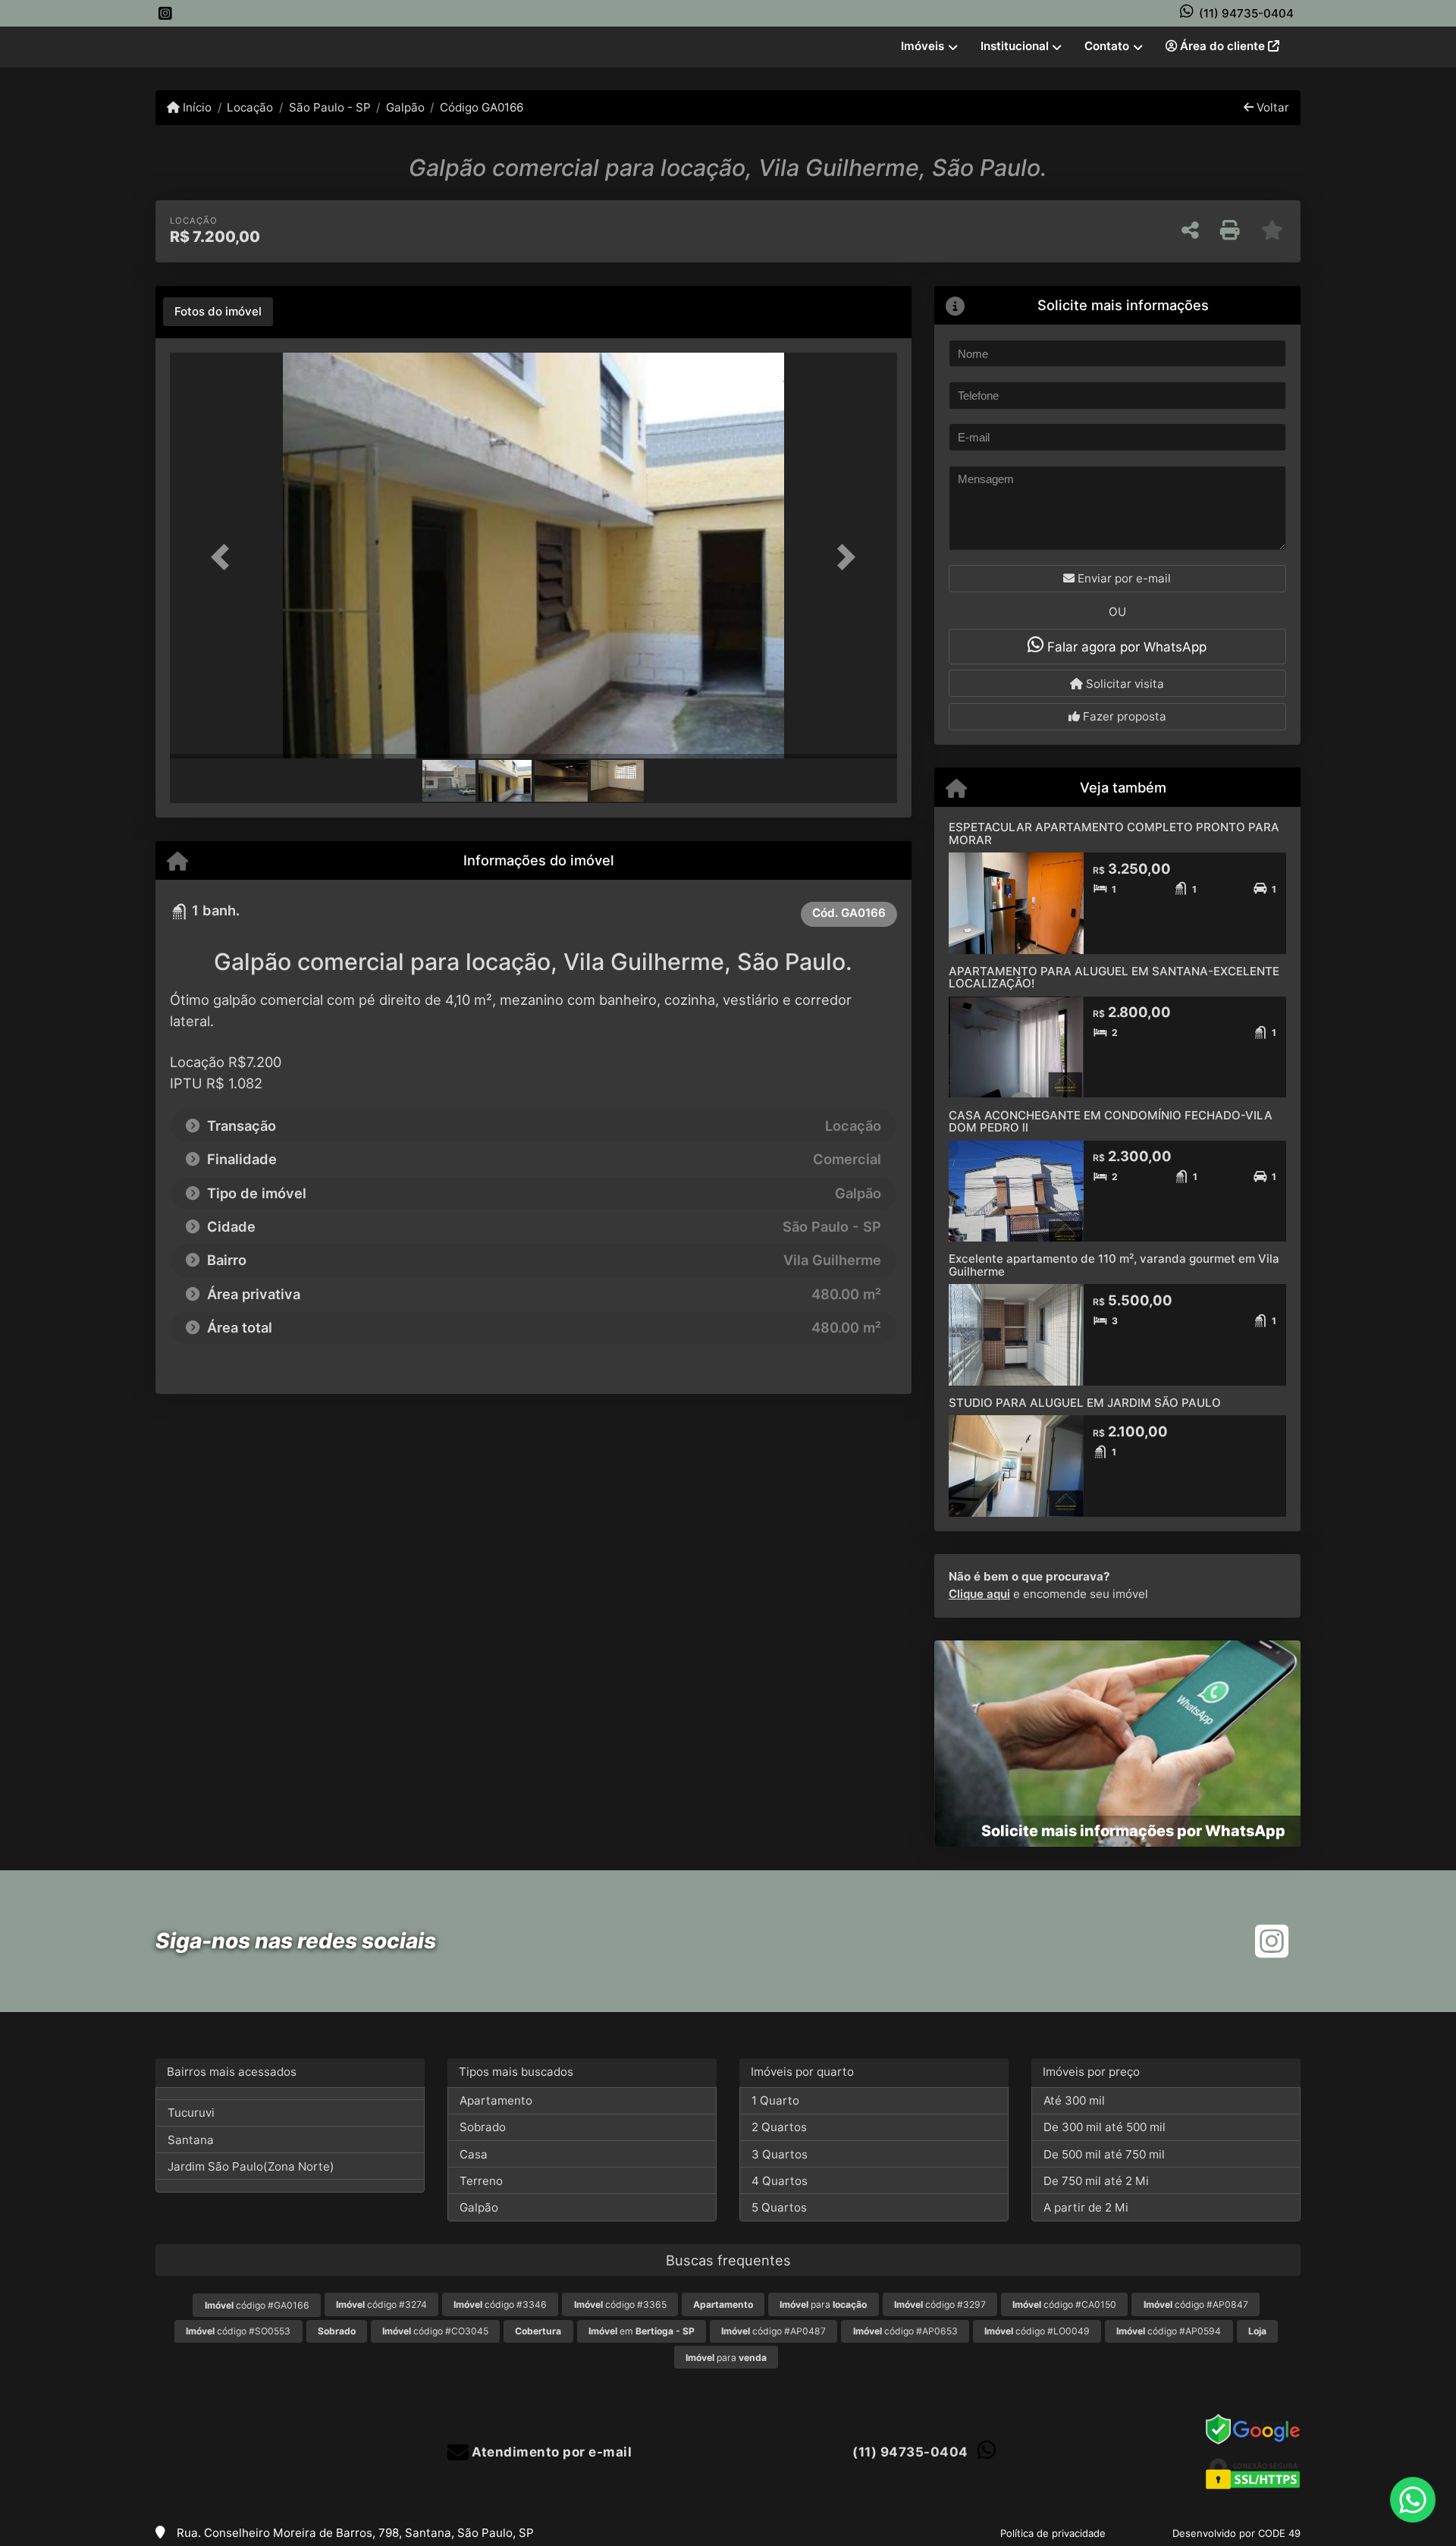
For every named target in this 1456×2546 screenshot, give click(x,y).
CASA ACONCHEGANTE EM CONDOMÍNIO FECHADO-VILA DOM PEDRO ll (1111, 1122)
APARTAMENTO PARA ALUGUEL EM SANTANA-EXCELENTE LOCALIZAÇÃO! (1114, 978)
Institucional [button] (1015, 46)
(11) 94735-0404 (1246, 13)
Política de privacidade (1053, 2533)
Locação (250, 107)
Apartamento (496, 2100)
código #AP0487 (773, 2331)
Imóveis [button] (923, 46)
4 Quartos (780, 2181)
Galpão (405, 107)
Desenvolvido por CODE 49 (1236, 2533)
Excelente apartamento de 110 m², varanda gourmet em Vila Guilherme (1114, 1265)
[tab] (218, 312)
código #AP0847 (1196, 2304)
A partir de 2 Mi (1086, 2207)
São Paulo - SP (329, 107)
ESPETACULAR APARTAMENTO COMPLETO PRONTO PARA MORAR (1114, 833)
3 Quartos (780, 2154)
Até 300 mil (1074, 2100)
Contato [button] (1107, 46)
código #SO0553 (238, 2331)
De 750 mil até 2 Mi (1096, 2181)
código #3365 (620, 2304)
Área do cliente (1222, 46)
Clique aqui (979, 1594)
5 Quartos (779, 2207)
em (642, 2331)
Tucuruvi (191, 2113)
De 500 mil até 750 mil (1104, 2154)
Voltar (1271, 107)
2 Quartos (779, 2127)
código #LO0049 (1037, 2331)
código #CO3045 (435, 2331)
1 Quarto (775, 2100)
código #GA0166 (257, 2305)
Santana (191, 2140)
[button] (224, 557)
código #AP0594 (1169, 2331)
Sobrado (483, 2127)
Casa (474, 2154)
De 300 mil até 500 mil (1105, 2127)
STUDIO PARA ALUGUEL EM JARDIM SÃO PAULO (1085, 1403)
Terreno (481, 2181)
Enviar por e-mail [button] (1123, 578)
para (823, 2304)
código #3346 (500, 2304)
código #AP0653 (905, 2331)
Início (196, 107)
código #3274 (381, 2304)
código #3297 (940, 2304)
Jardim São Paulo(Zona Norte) (251, 2166)
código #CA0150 (1064, 2304)
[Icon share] (165, 13)
